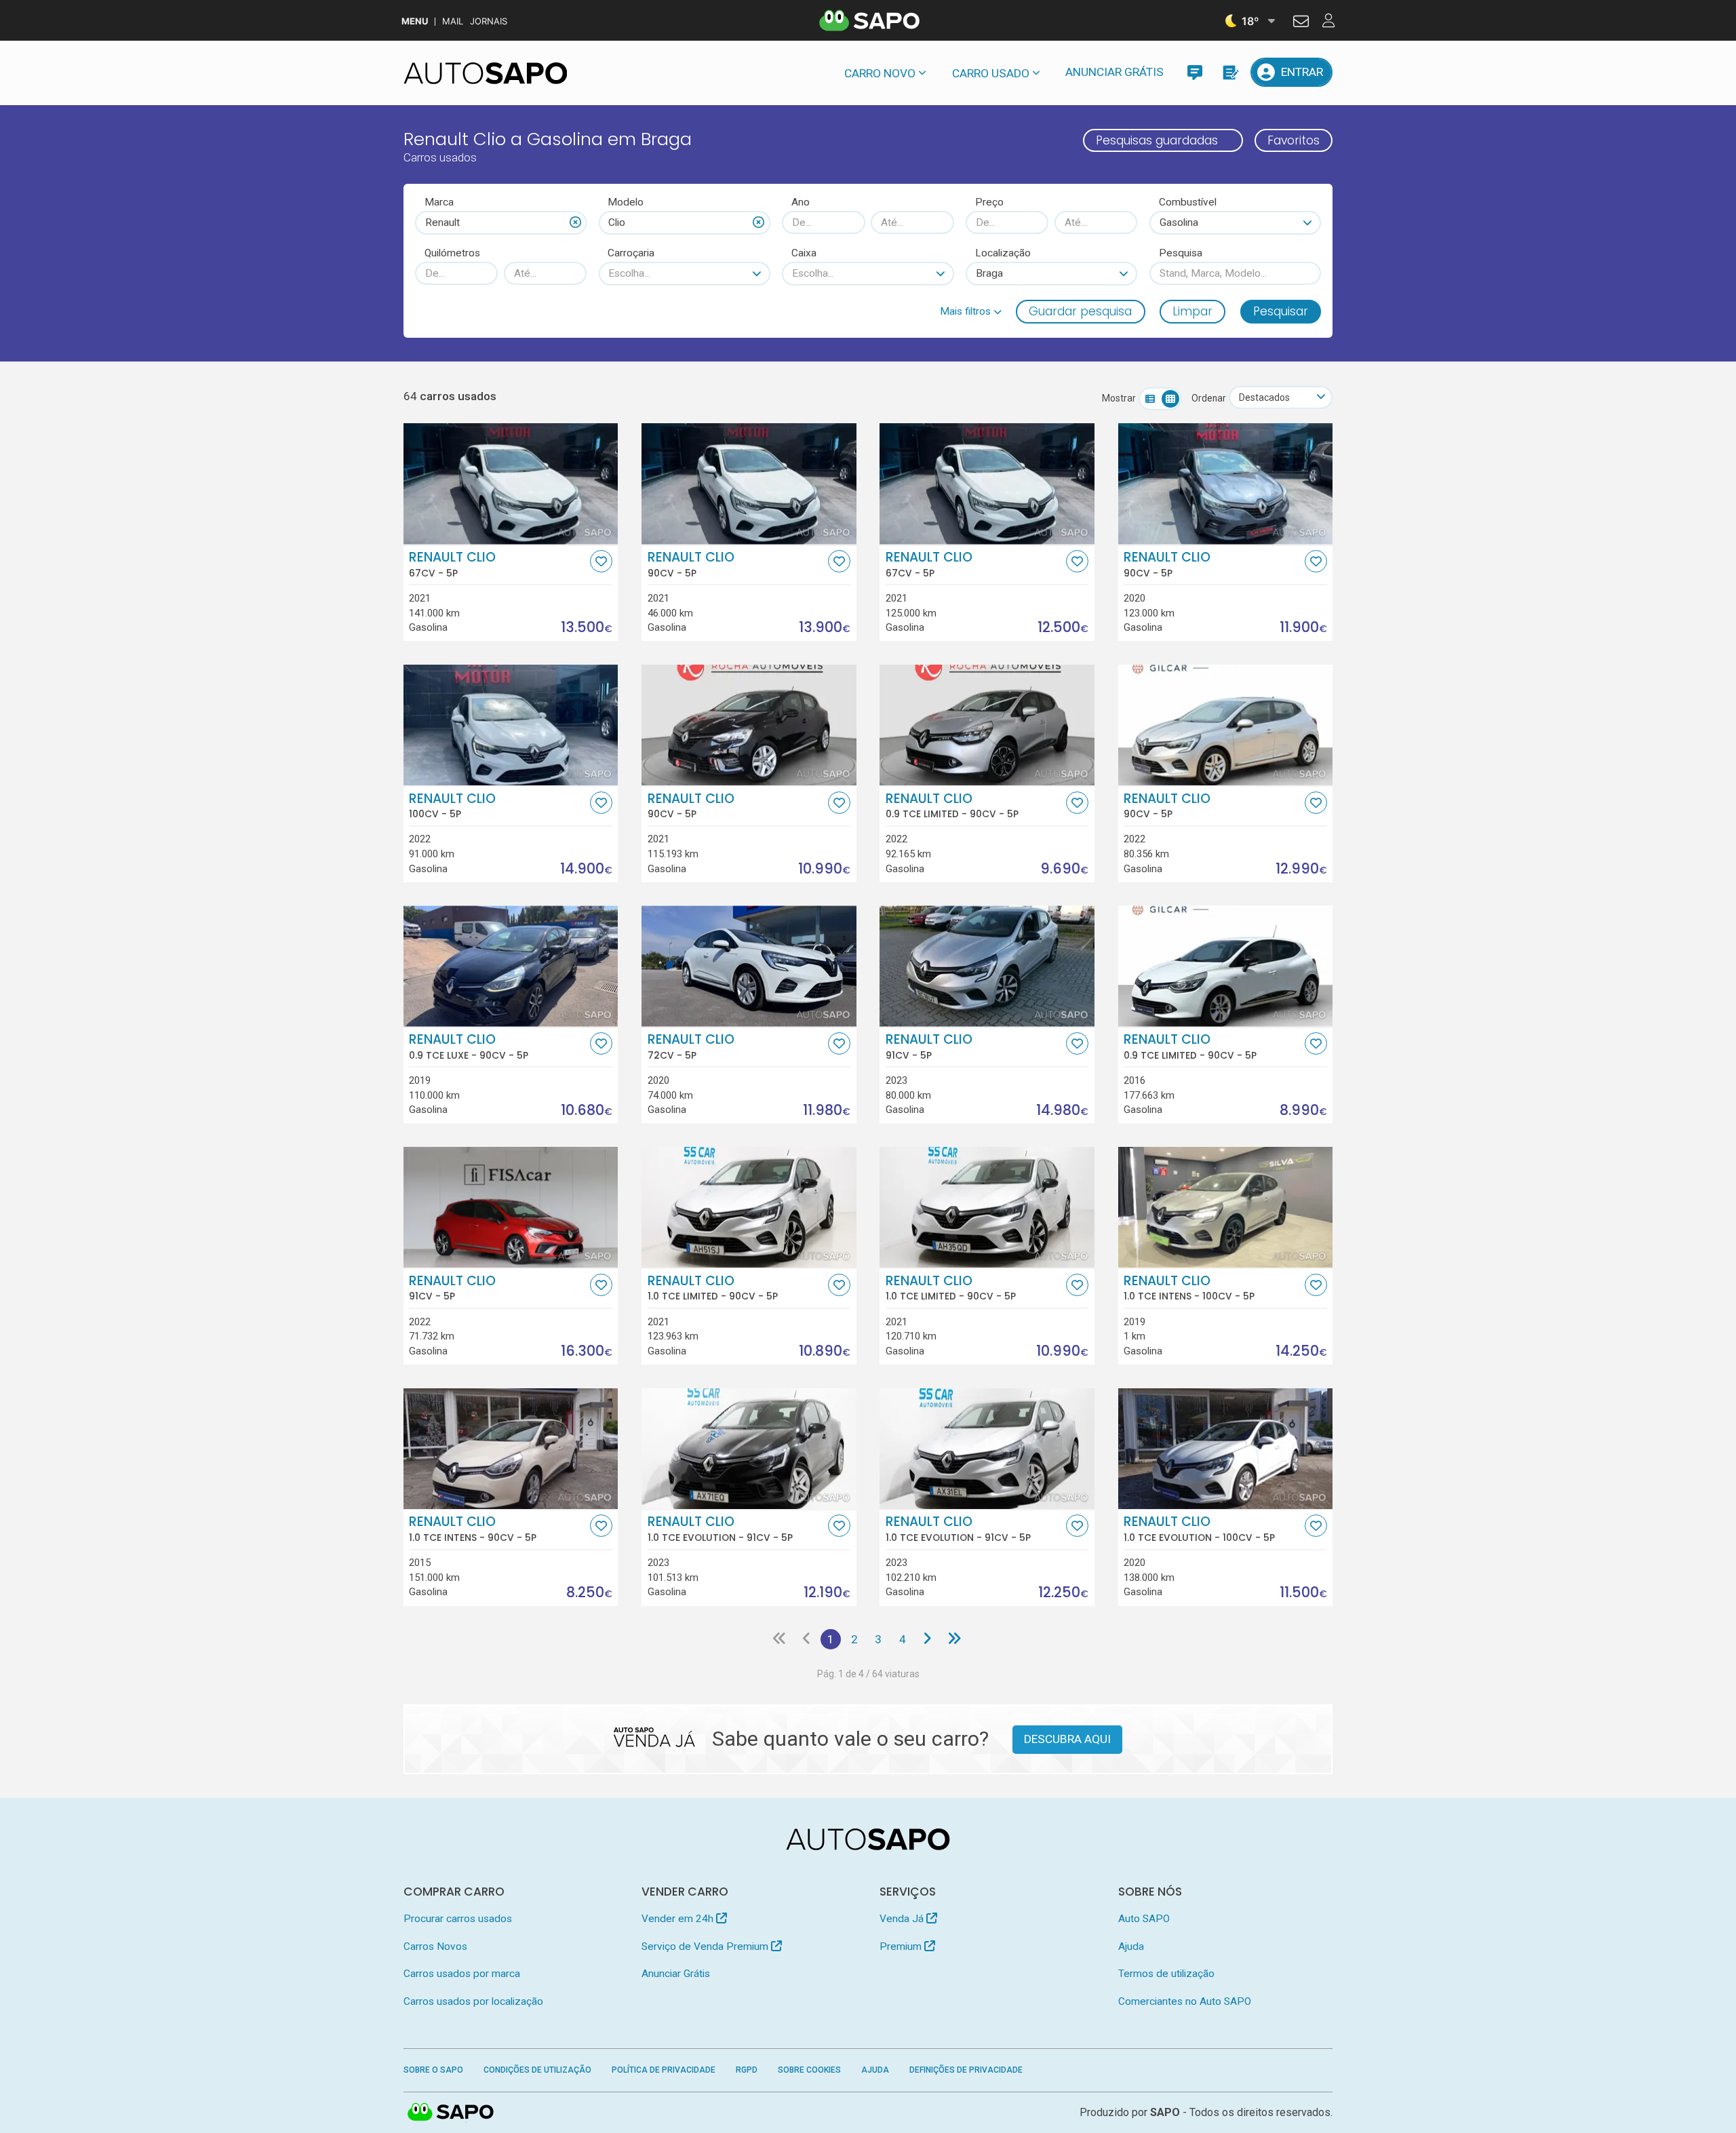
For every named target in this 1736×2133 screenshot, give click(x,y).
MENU (415, 21)
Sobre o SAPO (433, 2070)
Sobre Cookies (809, 2070)
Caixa (804, 253)
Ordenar (1209, 398)
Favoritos (1294, 140)
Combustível (1188, 202)
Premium (902, 1946)
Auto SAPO (1144, 1919)
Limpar (1192, 311)
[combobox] (501, 222)
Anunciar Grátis (1114, 72)
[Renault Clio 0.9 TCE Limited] (987, 725)
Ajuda (1131, 1946)
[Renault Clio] (511, 484)
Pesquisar (1281, 311)
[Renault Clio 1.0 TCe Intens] (1226, 1207)
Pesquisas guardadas (1157, 140)
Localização (1003, 253)
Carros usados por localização (473, 2001)
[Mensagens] (1195, 72)
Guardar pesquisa (1080, 311)
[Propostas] (1230, 72)
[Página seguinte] (927, 1639)
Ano (801, 202)
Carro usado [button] (991, 73)
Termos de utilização (1166, 1974)
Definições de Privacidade (966, 2070)
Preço (989, 202)
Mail (453, 21)
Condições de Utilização (537, 2070)
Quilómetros (452, 253)
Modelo (626, 202)
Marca (439, 202)
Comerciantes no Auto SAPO (1185, 2001)
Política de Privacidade (664, 2070)
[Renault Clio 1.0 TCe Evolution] (749, 1449)
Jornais (489, 21)
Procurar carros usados (458, 1919)
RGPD (747, 2070)
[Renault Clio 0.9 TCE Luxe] (511, 966)
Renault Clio (452, 564)
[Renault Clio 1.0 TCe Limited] (749, 1207)
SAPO (451, 2113)
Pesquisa (1181, 253)
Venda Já (903, 1919)
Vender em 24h (679, 1919)
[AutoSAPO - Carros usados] (486, 73)
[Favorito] (601, 561)
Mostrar (1119, 398)
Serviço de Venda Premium (706, 1946)
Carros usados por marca (462, 1974)
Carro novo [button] (880, 73)
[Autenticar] (1301, 23)
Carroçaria (631, 253)
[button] (971, 311)
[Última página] (954, 1639)
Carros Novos (435, 1946)
